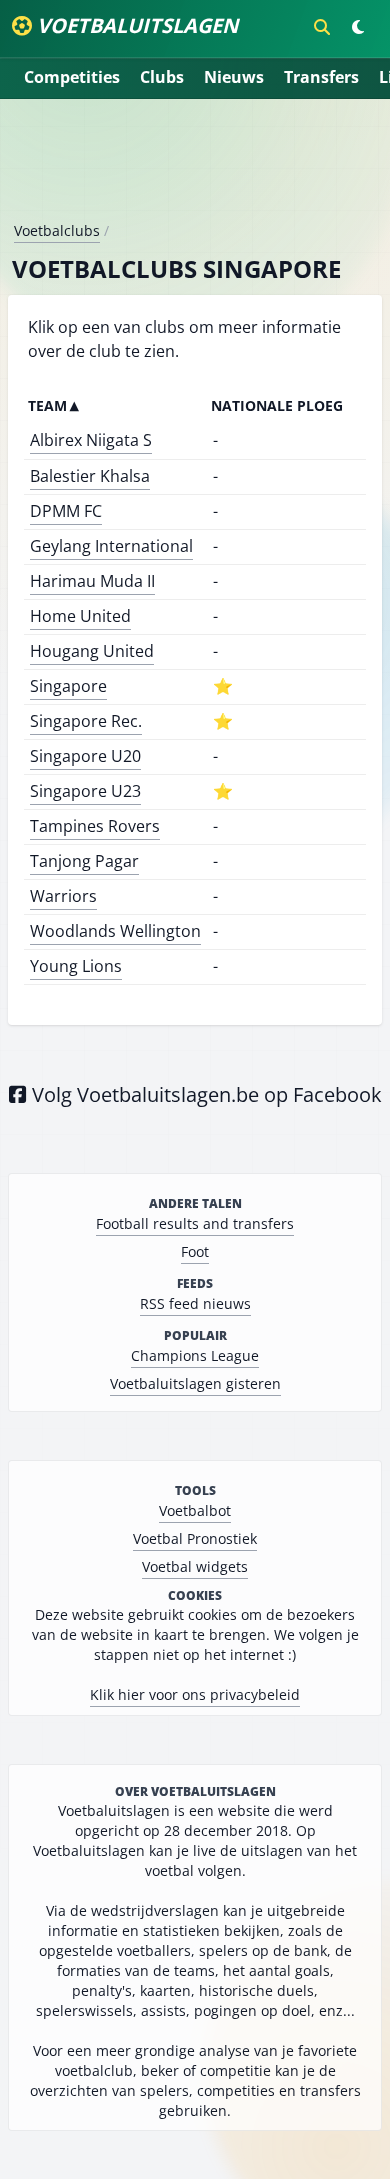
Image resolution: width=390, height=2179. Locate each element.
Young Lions (76, 966)
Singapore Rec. (86, 721)
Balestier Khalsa (90, 476)
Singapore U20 (85, 756)
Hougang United (92, 651)
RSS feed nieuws (195, 1303)
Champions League (195, 1355)
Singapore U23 (85, 791)
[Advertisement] (195, 168)
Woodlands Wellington (115, 931)
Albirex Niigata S (91, 440)
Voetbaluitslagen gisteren (195, 1383)
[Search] (322, 27)
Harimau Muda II (92, 581)
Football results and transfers (195, 1223)
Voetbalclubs (57, 230)
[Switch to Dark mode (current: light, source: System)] (358, 27)
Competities (72, 77)
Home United (80, 616)
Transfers (321, 77)
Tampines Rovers (95, 826)
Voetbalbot (195, 1510)
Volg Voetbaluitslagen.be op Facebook (204, 1094)
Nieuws (234, 77)
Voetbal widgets (195, 1566)
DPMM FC (66, 511)
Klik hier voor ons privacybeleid (195, 1694)
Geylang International (111, 546)
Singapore (68, 686)
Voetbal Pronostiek (195, 1538)
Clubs (162, 77)
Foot (195, 1251)
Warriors (63, 896)
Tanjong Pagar (84, 861)
